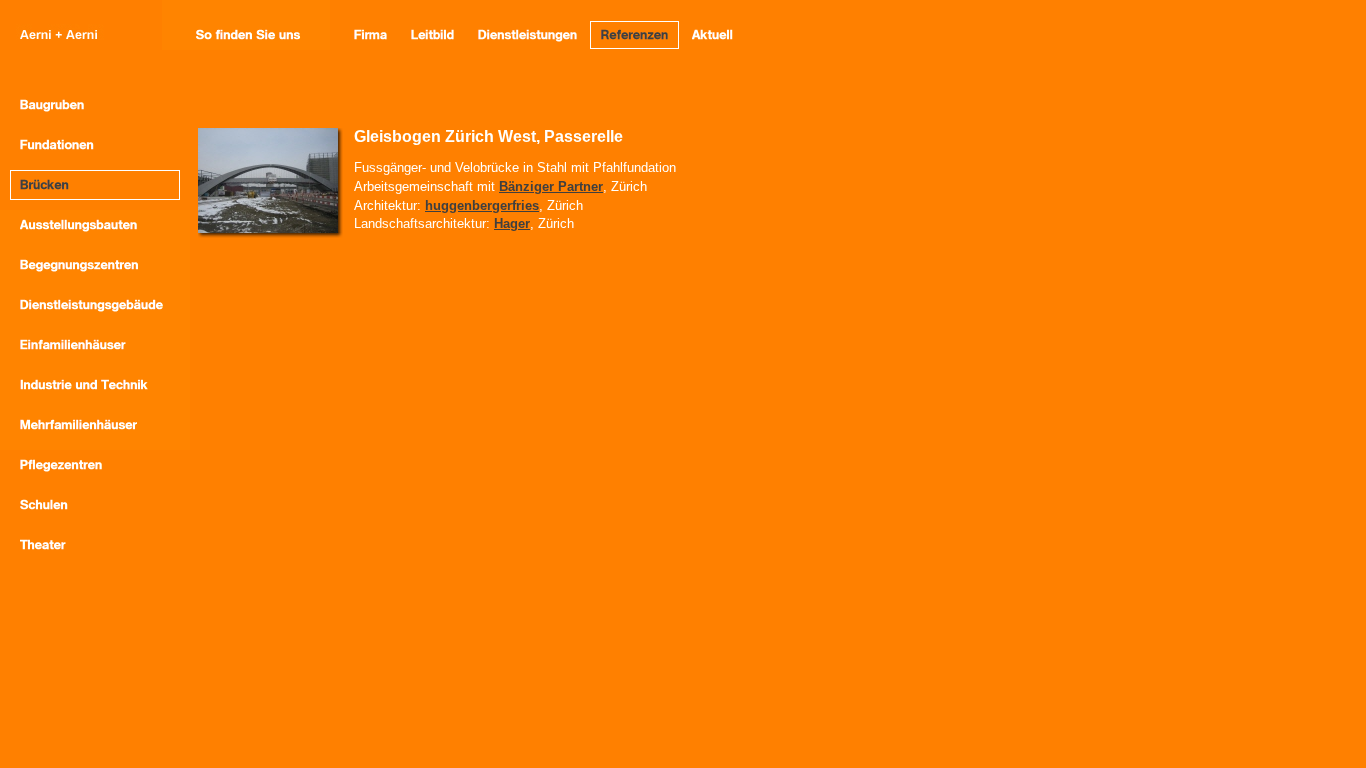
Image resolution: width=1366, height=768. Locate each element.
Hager (512, 223)
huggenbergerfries (482, 205)
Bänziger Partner (551, 186)
